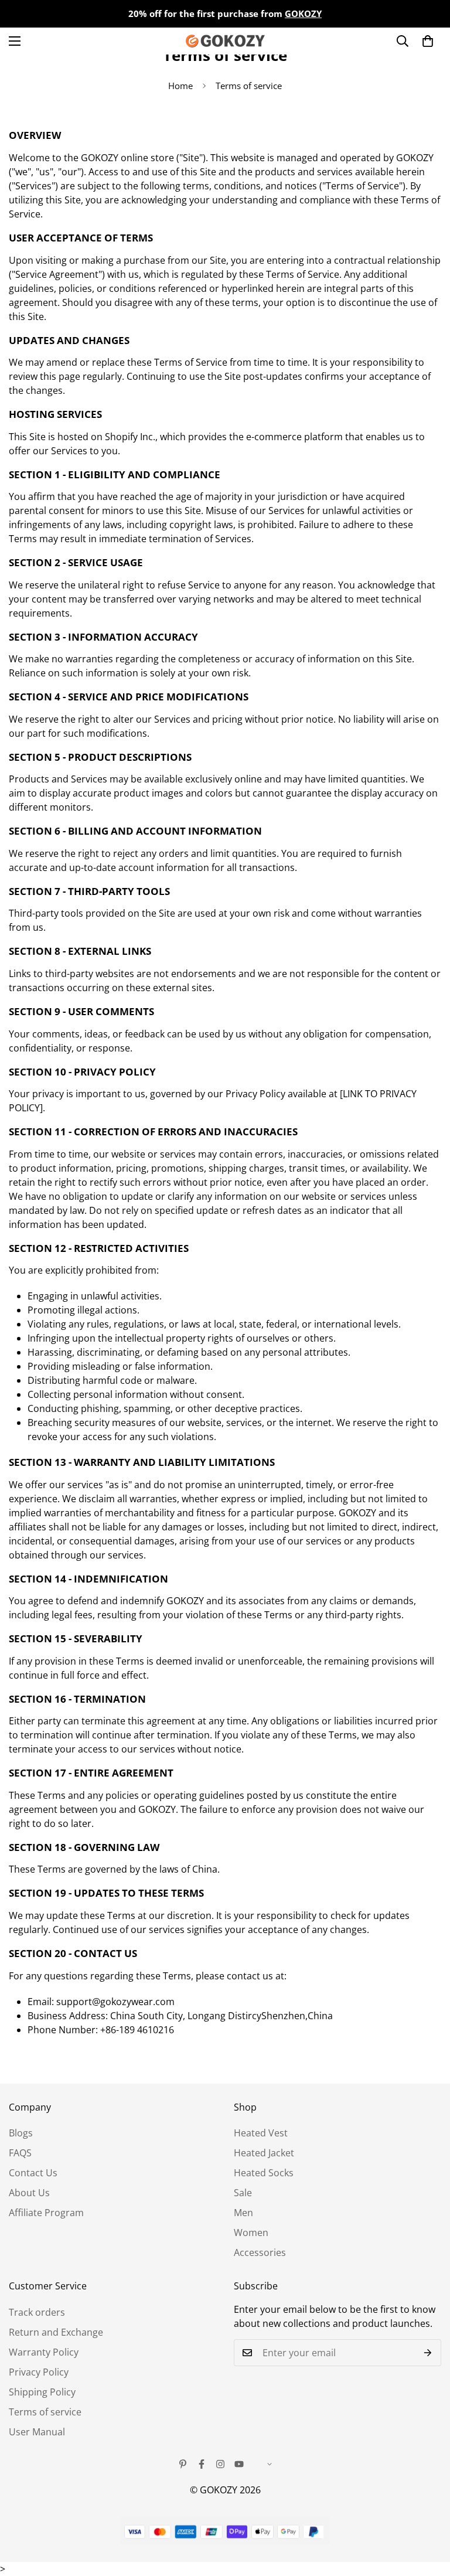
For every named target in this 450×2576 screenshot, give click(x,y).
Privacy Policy (39, 2372)
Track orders (37, 2312)
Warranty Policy (44, 2352)
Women (251, 2233)
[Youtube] (239, 2464)
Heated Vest (261, 2133)
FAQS (20, 2153)
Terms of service (45, 2412)
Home (180, 86)
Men (243, 2213)
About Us (29, 2193)
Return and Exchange (56, 2332)
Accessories (260, 2252)
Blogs (21, 2133)
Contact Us (33, 2173)
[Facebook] (202, 2464)
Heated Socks (264, 2173)
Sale (243, 2193)
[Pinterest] (183, 2464)
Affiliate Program (46, 2213)
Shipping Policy (42, 2392)
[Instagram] (220, 2464)
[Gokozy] (225, 41)
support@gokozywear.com (115, 2002)
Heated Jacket (264, 2153)
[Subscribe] (428, 2353)
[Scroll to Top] (427, 2512)
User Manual (37, 2432)
